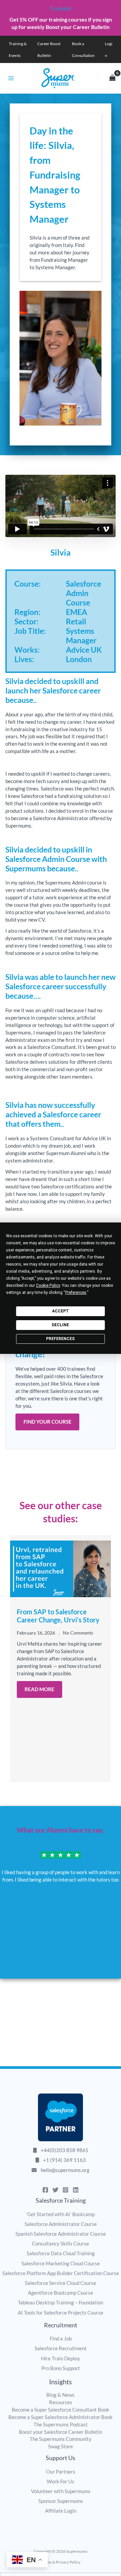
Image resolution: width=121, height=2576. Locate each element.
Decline (60, 1325)
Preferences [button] (76, 1293)
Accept (61, 1311)
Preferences (60, 1339)
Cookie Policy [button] (48, 1285)
